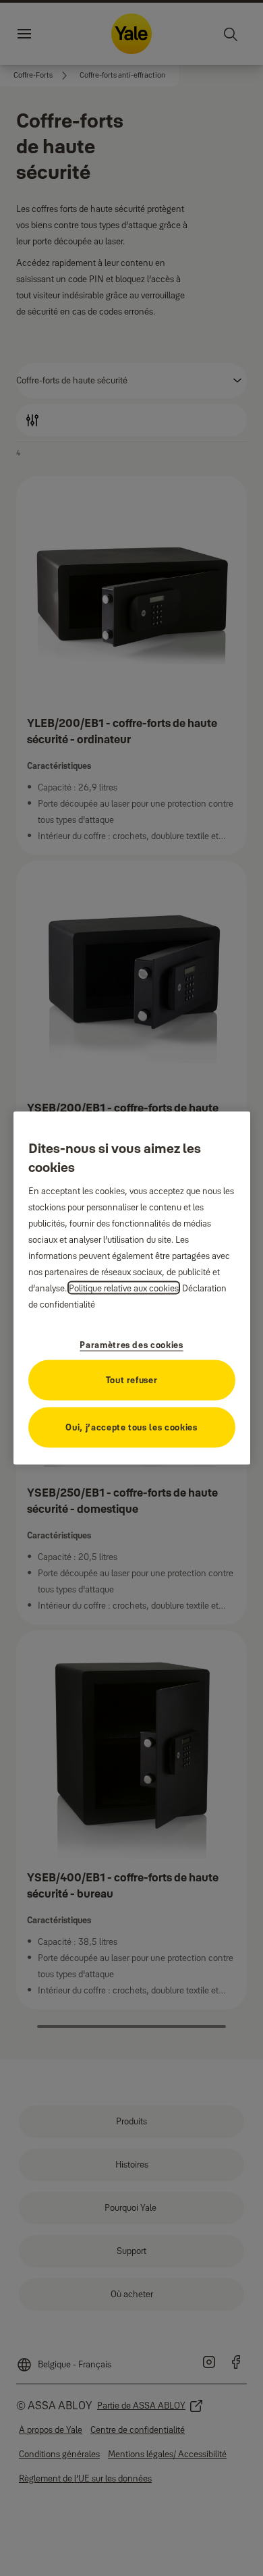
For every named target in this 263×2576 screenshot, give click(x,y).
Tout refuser (132, 1379)
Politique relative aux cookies (124, 1287)
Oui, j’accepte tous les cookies (131, 1426)
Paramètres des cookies (131, 1344)
